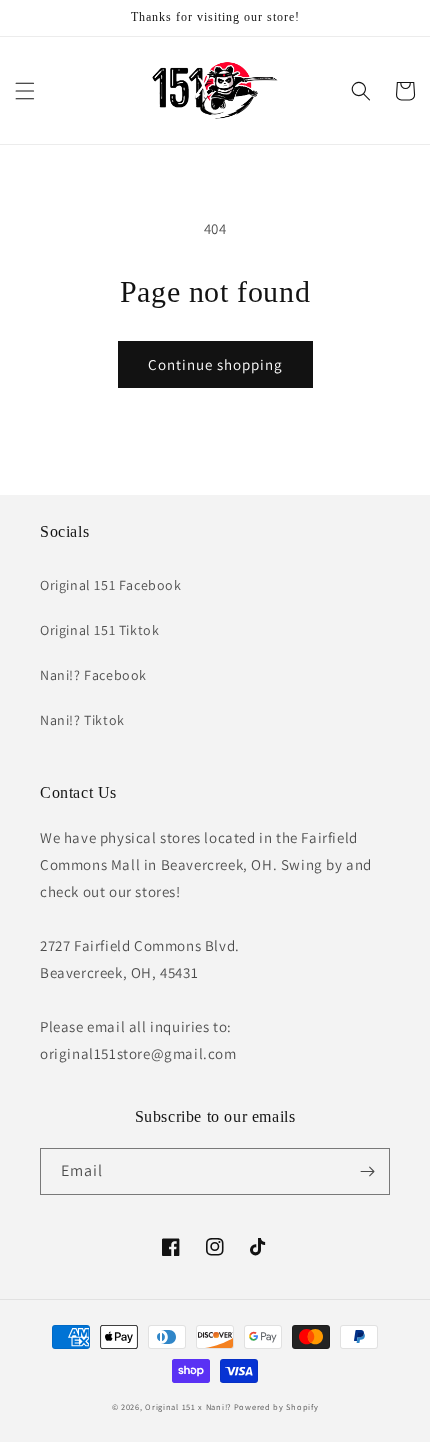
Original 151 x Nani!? (188, 1406)
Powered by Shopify (276, 1406)
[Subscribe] (367, 1171)
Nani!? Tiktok (82, 720)
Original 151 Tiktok (99, 630)
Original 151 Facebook (111, 585)
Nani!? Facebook (93, 675)
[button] (25, 91)
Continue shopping (215, 364)
